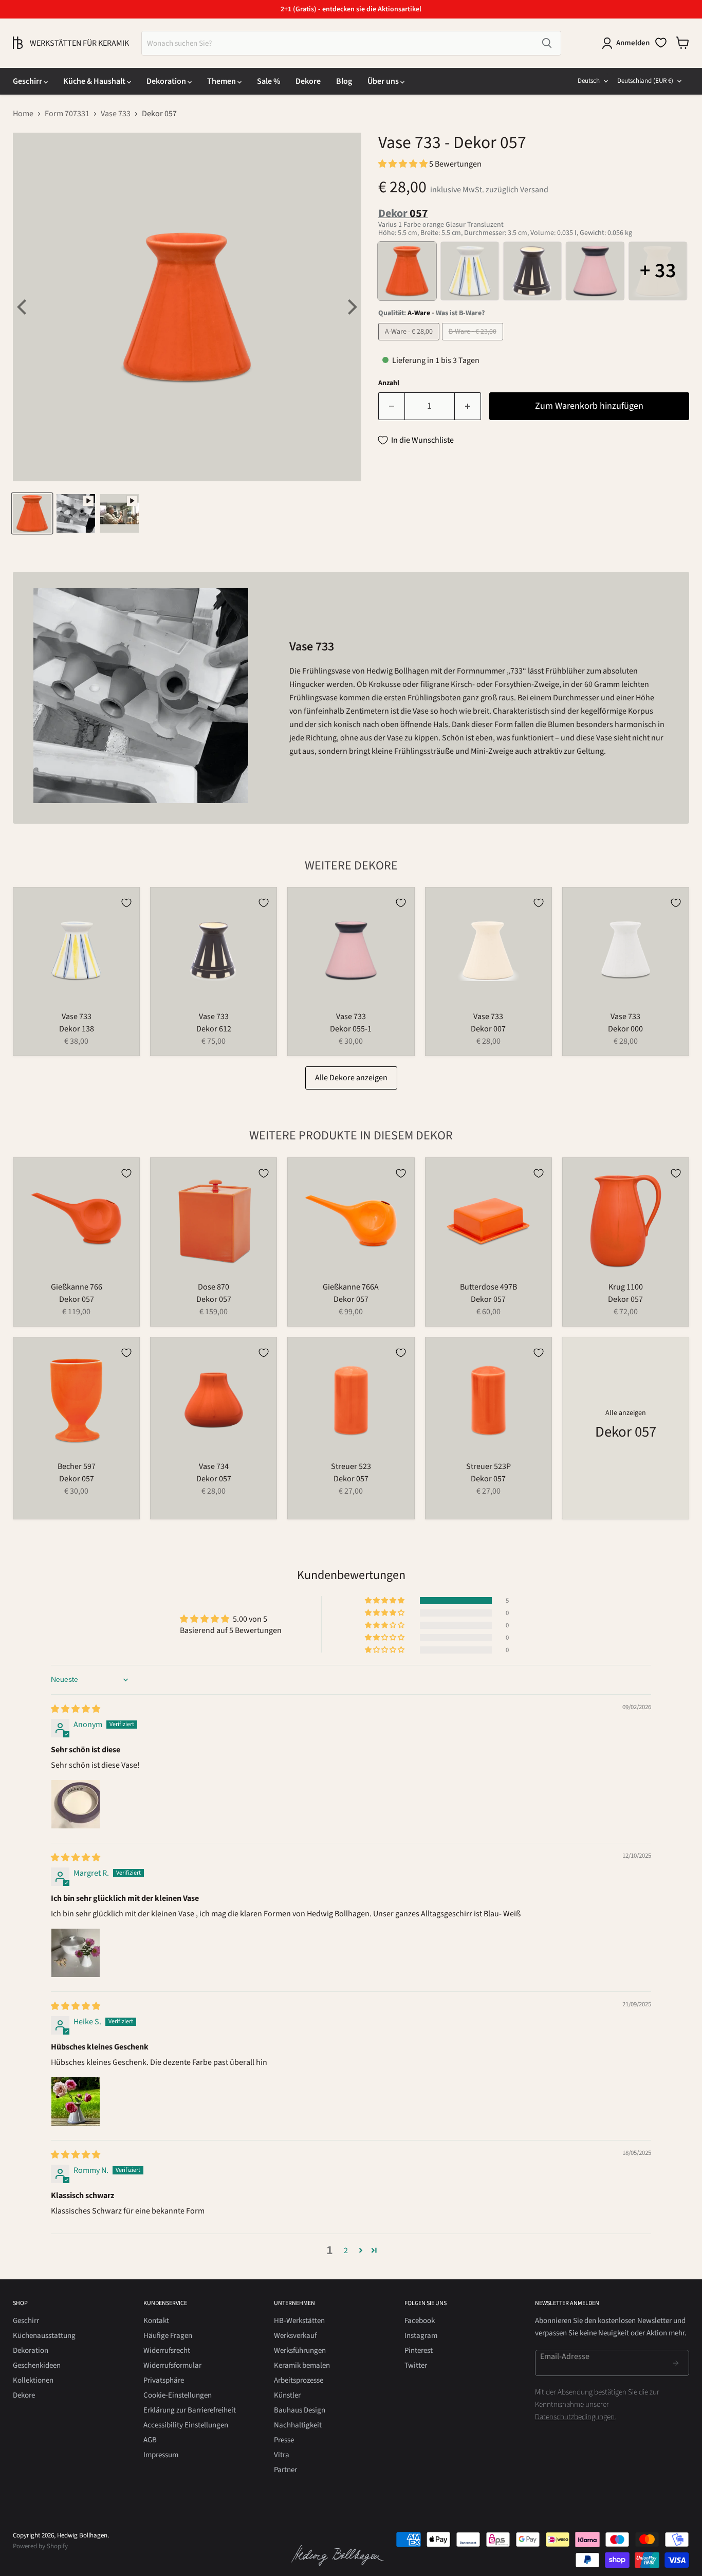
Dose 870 (214, 1287)
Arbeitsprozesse (299, 2380)
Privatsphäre (164, 2380)
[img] (76, 1709)
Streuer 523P (488, 1466)
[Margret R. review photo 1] (76, 1953)
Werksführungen (300, 2351)
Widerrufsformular (172, 2365)
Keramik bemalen (302, 2365)
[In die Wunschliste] (126, 903)
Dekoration (167, 81)
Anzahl (389, 383)
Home (23, 114)
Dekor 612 (214, 1029)
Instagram (421, 2336)
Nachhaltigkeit (298, 2425)
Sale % (269, 81)
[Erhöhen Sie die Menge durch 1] (468, 406)
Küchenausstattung (44, 2336)
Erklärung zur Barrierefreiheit (190, 2410)
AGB (150, 2440)
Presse (284, 2440)
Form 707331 (67, 114)
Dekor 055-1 (351, 1029)
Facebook (420, 2321)
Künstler (287, 2395)
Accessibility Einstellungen (186, 2425)
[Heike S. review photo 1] (76, 2101)
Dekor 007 (488, 1029)
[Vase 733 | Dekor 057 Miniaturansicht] (32, 513)
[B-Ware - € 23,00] (474, 343)
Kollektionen (33, 2380)
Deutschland (645, 81)
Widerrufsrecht (167, 2351)
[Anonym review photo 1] (76, 1804)
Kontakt (156, 2321)
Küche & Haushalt (95, 81)
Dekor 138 (77, 1029)
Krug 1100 (626, 1287)
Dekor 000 (625, 1029)
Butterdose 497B (488, 1287)
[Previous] (23, 307)
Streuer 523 (351, 1466)
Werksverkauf (295, 2336)
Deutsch (589, 81)
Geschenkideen (37, 2365)
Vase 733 (116, 114)
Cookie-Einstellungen (178, 2395)
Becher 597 (77, 1466)
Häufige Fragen (168, 2336)
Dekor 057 (77, 1299)
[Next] (351, 307)
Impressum (161, 2455)
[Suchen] (547, 43)
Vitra (282, 2455)
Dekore (308, 81)
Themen (222, 81)
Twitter (416, 2365)
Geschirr (28, 81)
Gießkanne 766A (351, 1287)
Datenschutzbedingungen (575, 2417)
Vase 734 (214, 1466)
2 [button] (346, 2251)
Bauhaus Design (300, 2410)
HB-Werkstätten (299, 2321)
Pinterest (419, 2351)
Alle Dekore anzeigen (351, 1078)
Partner (285, 2470)
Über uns (384, 81)
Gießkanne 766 (77, 1287)
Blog (344, 81)
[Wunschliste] (661, 43)
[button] (404, 164)
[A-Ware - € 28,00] (410, 343)
